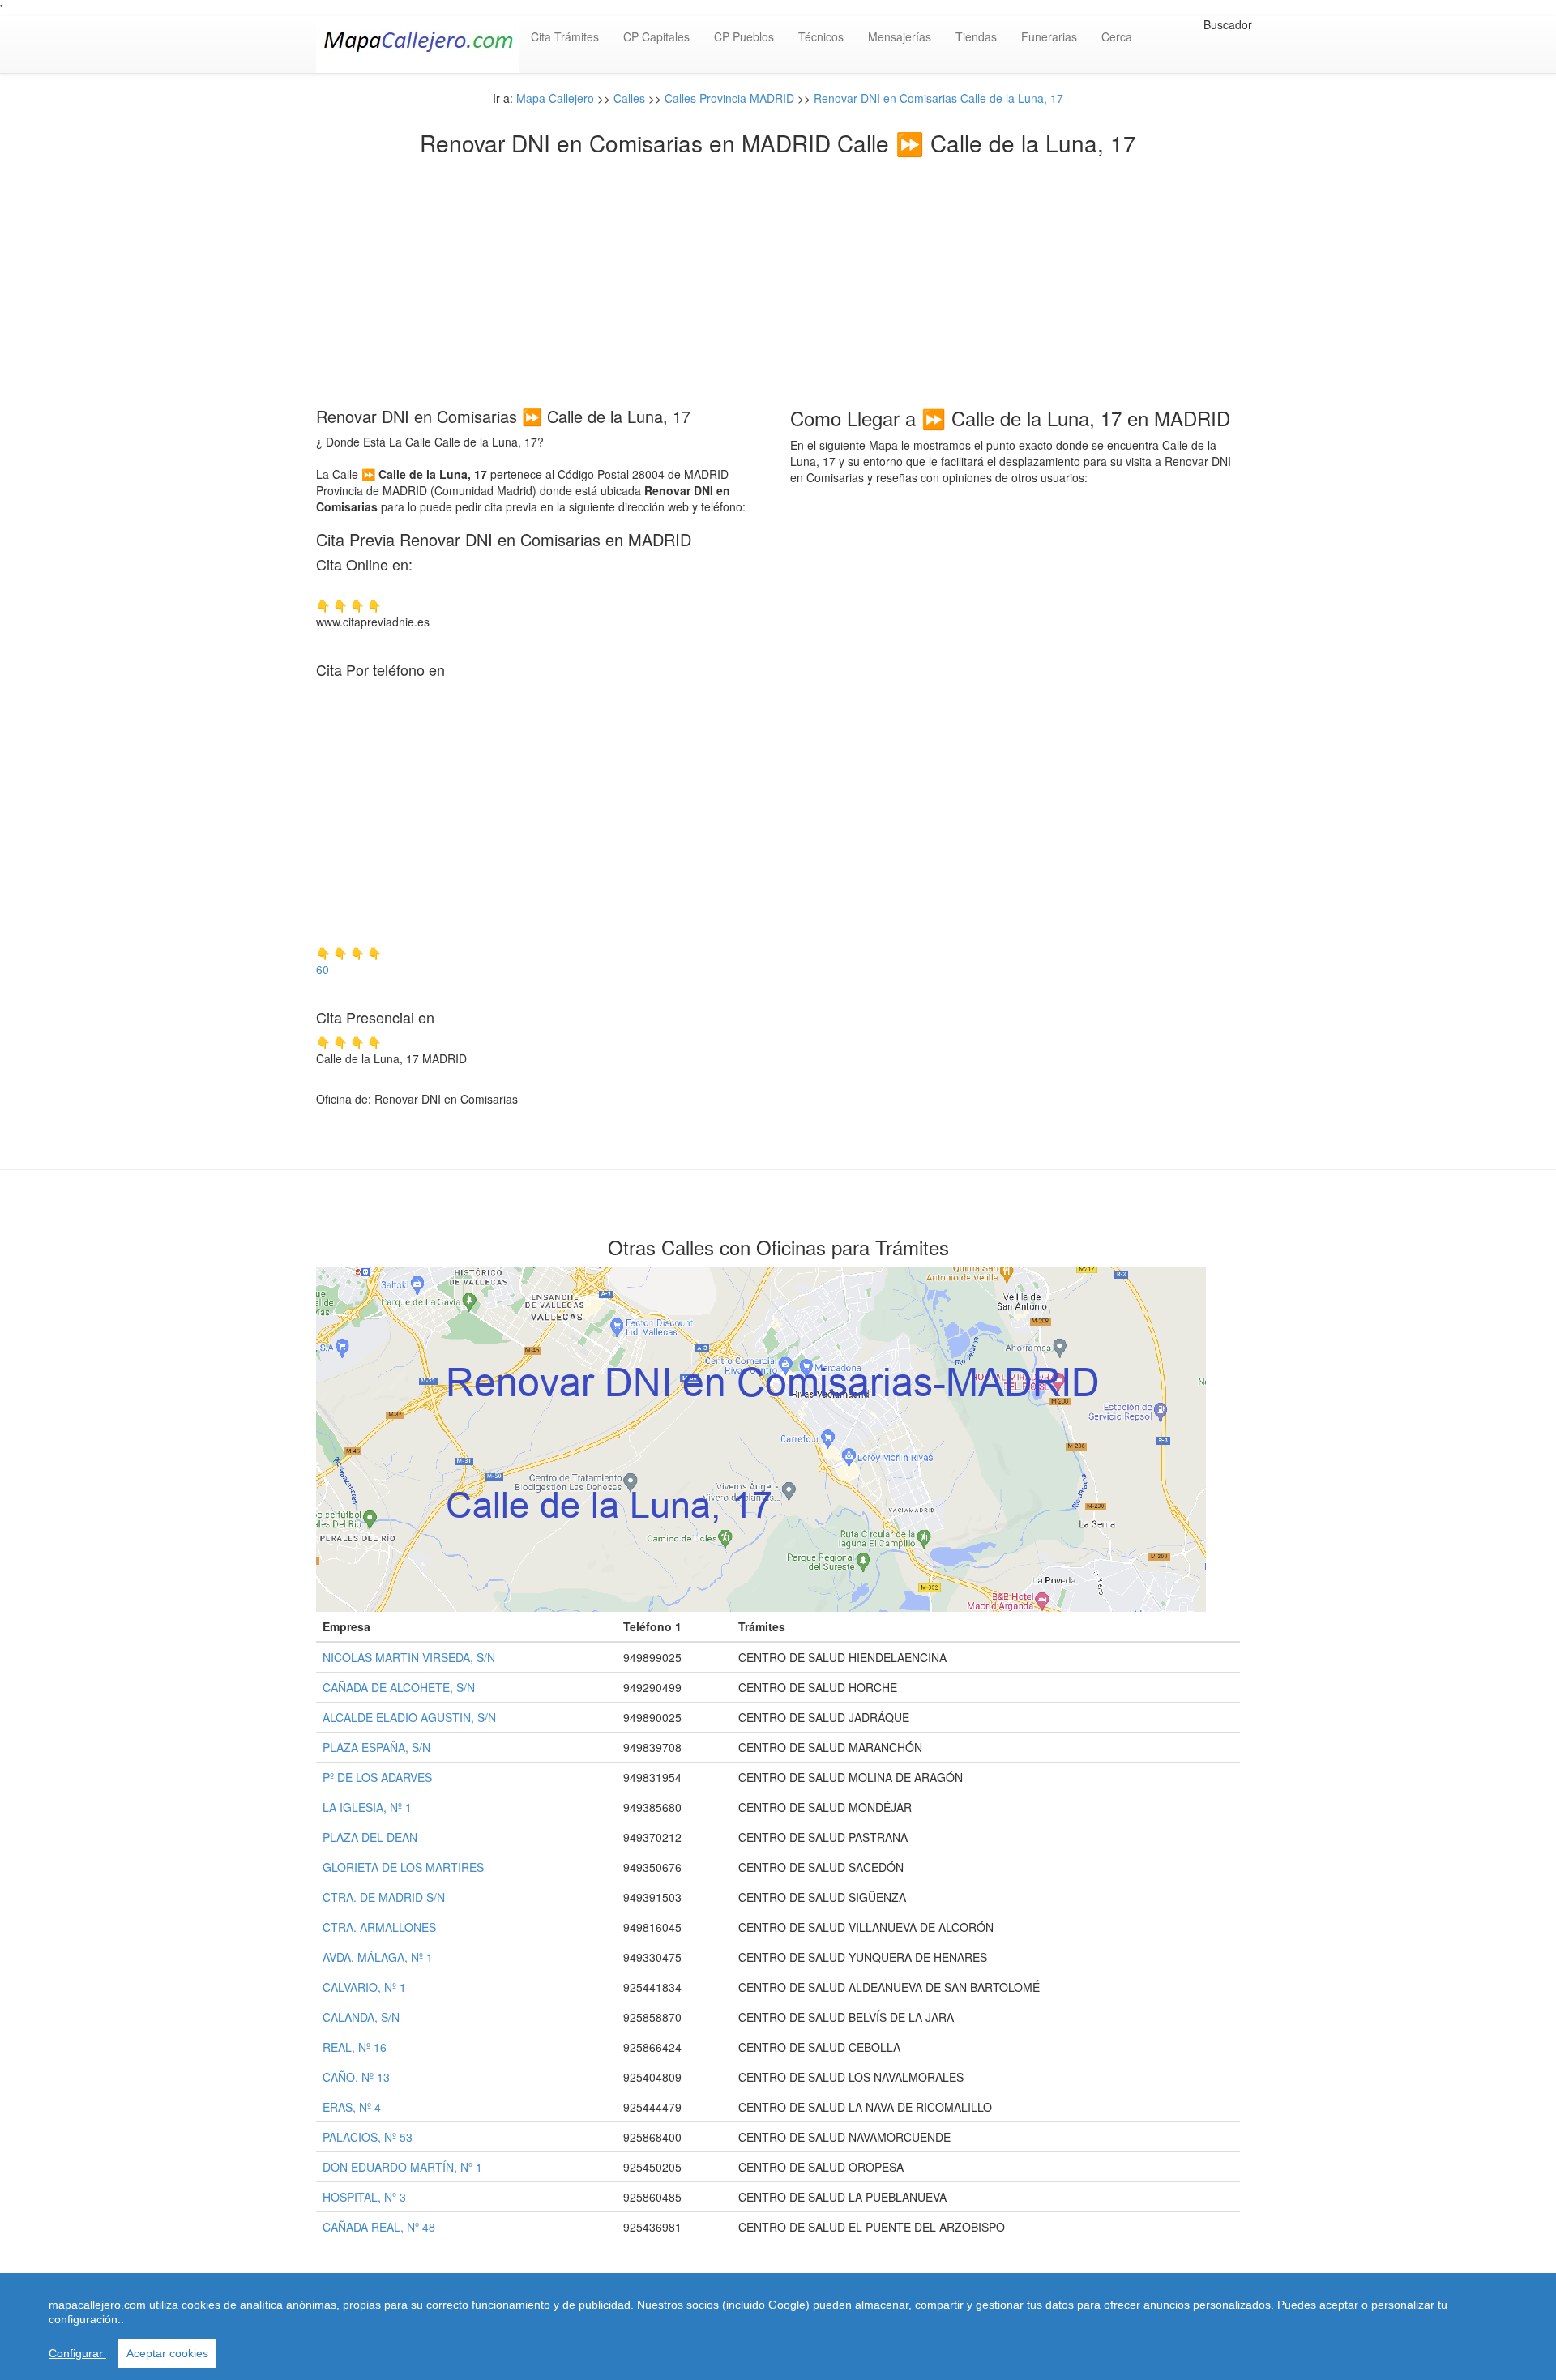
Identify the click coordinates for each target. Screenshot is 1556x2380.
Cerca (1117, 36)
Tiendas (976, 36)
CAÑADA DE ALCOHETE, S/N (399, 1687)
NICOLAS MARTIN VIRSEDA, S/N (409, 1657)
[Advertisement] (778, 277)
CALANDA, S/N (361, 2017)
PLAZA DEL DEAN (370, 1837)
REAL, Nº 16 (355, 2047)
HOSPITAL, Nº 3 (364, 2197)
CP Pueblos (744, 36)
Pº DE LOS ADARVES (377, 1777)
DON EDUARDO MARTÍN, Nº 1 (402, 2167)
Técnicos (821, 36)
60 (323, 969)
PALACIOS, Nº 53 (368, 2137)
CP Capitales (656, 36)
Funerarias (1049, 36)
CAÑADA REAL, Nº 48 (379, 2227)
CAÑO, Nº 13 (356, 2077)
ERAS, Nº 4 (352, 2107)
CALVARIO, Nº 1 (364, 1987)
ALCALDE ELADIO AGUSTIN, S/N (409, 1717)
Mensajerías (900, 36)
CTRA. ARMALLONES (379, 1927)
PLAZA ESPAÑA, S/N (376, 1747)
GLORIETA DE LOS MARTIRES (403, 1867)
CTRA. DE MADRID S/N (384, 1897)
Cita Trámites (565, 36)
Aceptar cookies (167, 2353)
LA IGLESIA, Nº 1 (367, 1807)
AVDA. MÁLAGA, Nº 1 (378, 1957)
